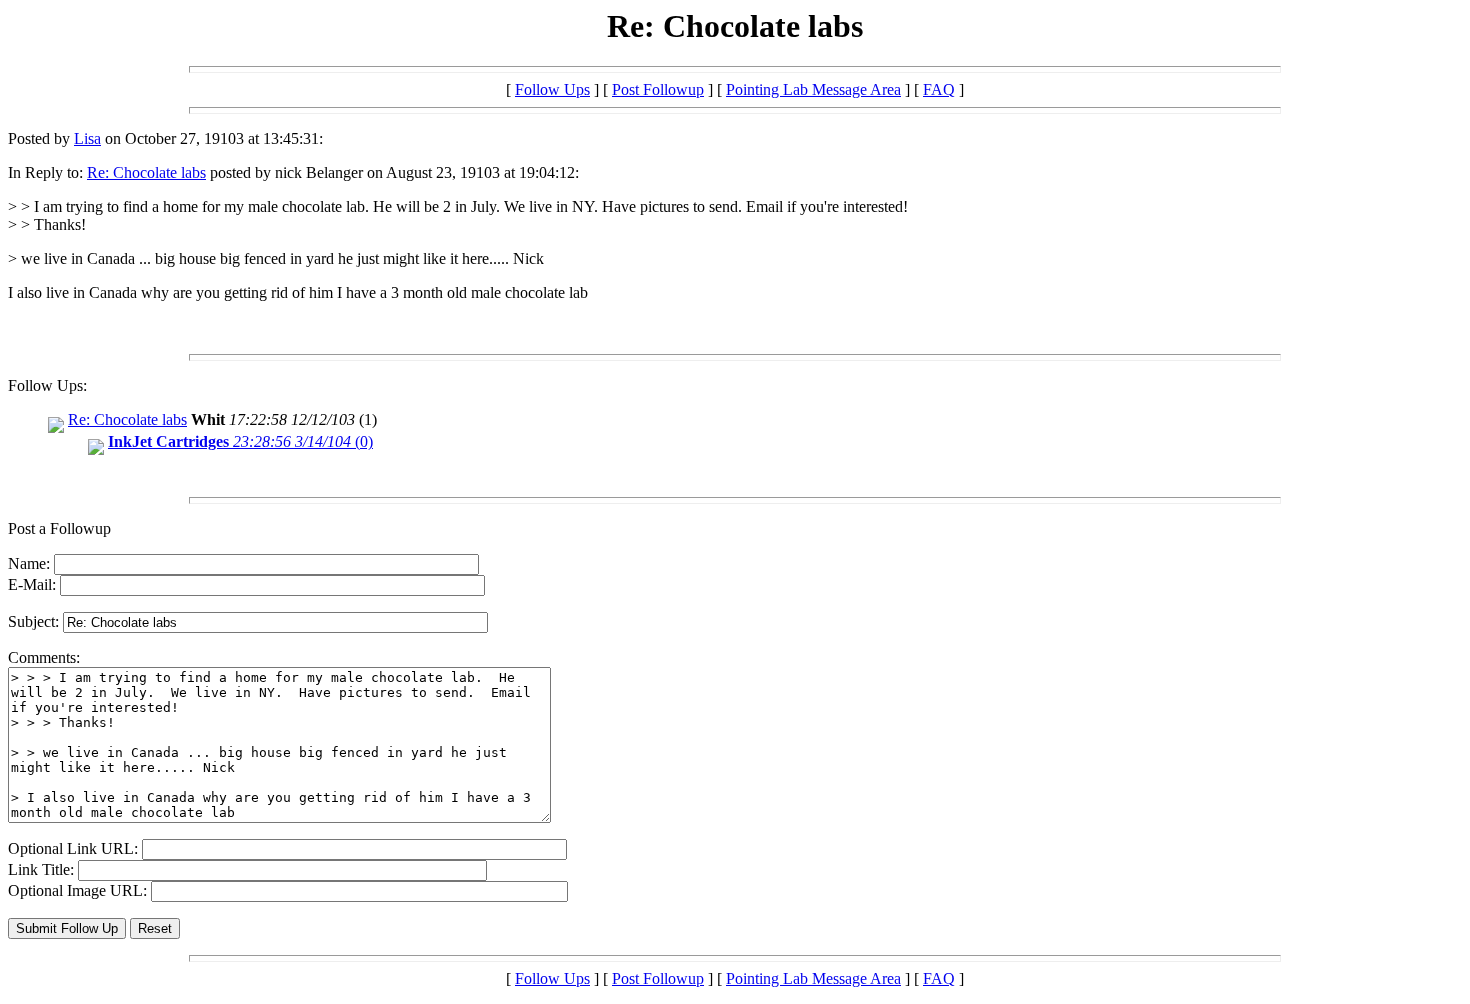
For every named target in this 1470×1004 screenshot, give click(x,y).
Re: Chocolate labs (146, 172)
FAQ (939, 89)
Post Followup (658, 89)
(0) (240, 441)
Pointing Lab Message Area (813, 89)
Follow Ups (552, 89)
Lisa (87, 138)
